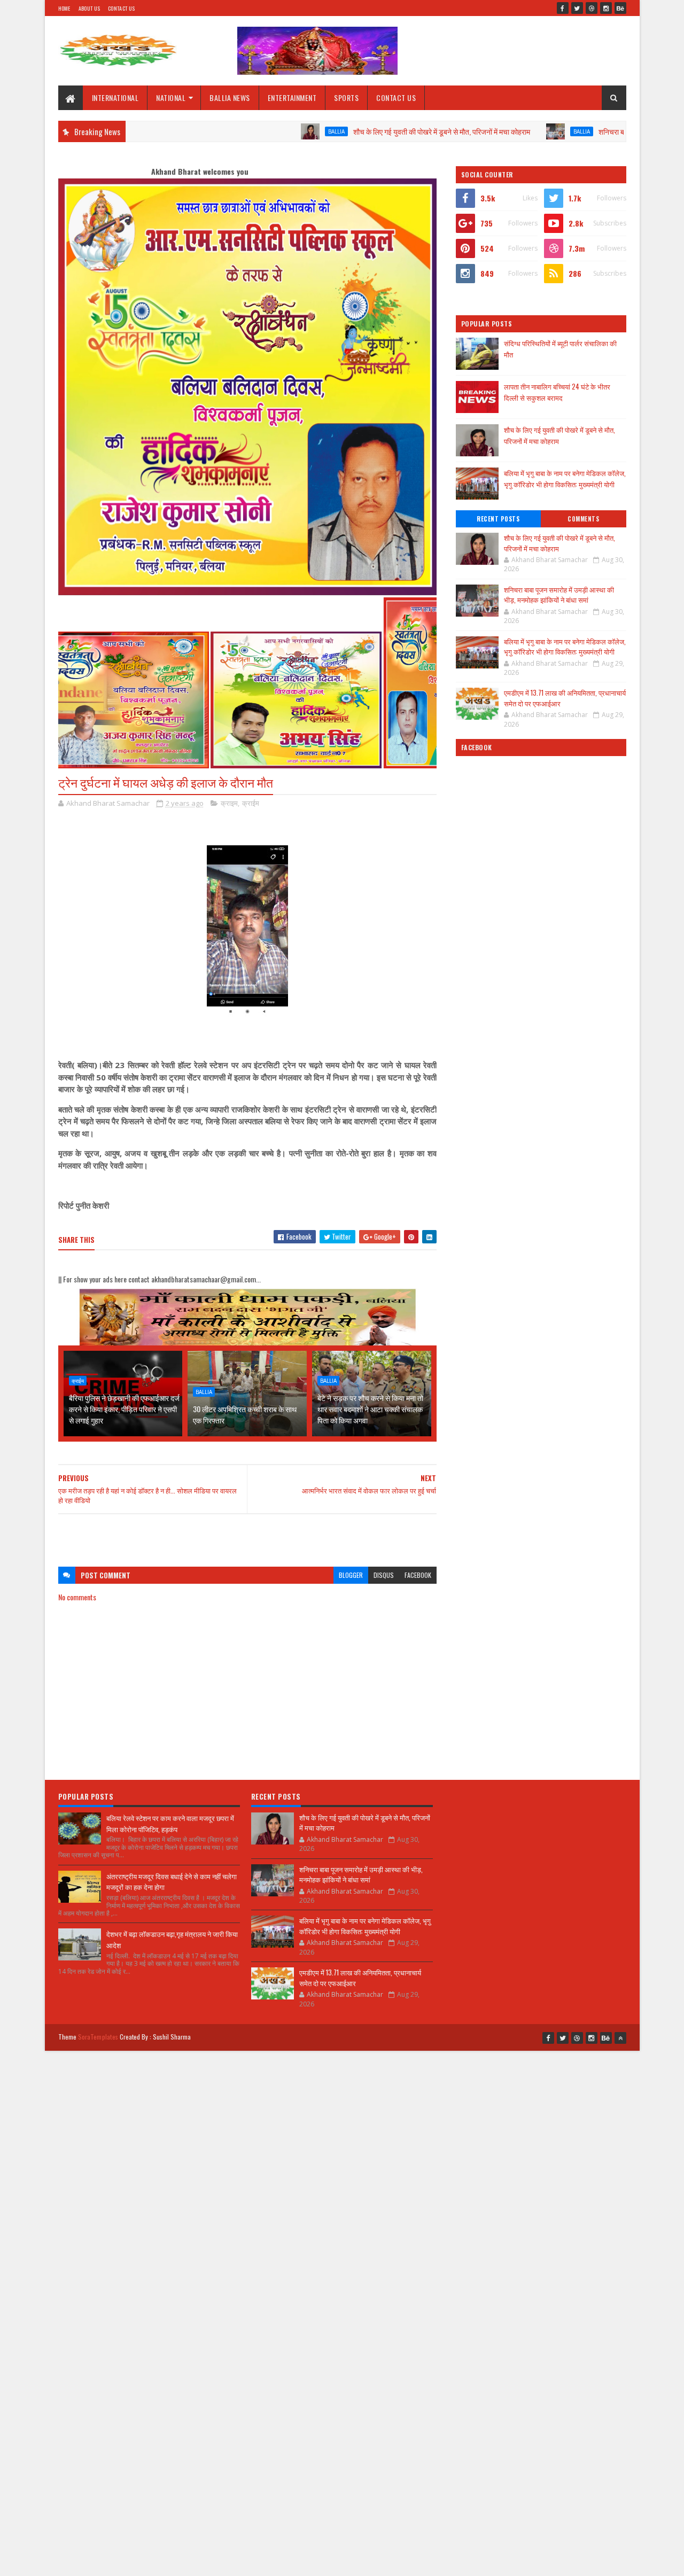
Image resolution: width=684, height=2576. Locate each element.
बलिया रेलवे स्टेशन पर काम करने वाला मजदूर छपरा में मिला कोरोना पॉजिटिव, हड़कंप (170, 1823)
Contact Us (121, 8)
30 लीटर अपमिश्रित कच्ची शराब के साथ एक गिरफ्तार (245, 1414)
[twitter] (577, 8)
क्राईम (251, 803)
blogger (351, 1575)
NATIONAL (171, 98)
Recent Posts (498, 519)
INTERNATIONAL (115, 98)
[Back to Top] (620, 2038)
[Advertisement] (247, 1535)
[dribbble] (592, 8)
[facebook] (563, 8)
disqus (384, 1575)
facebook (418, 1575)
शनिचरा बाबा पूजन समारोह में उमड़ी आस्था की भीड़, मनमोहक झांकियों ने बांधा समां (559, 595)
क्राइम (229, 803)
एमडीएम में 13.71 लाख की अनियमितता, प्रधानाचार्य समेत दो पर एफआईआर (565, 698)
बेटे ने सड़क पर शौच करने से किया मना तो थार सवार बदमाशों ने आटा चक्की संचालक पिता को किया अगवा (370, 1409)
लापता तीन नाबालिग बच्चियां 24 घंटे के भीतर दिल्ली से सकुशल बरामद (557, 392)
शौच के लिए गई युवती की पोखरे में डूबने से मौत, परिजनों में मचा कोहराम (366, 131)
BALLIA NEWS (230, 98)
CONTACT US (396, 98)
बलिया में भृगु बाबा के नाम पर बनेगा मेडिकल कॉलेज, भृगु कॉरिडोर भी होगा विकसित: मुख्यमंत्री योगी (565, 478)
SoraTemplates (98, 2037)
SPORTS (346, 98)
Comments (583, 519)
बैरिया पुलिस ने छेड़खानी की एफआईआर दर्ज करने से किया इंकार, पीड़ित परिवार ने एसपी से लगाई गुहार (124, 1409)
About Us (89, 8)
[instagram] (606, 8)
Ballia (261, 131)
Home (64, 8)
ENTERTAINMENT (292, 98)
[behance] (620, 8)
